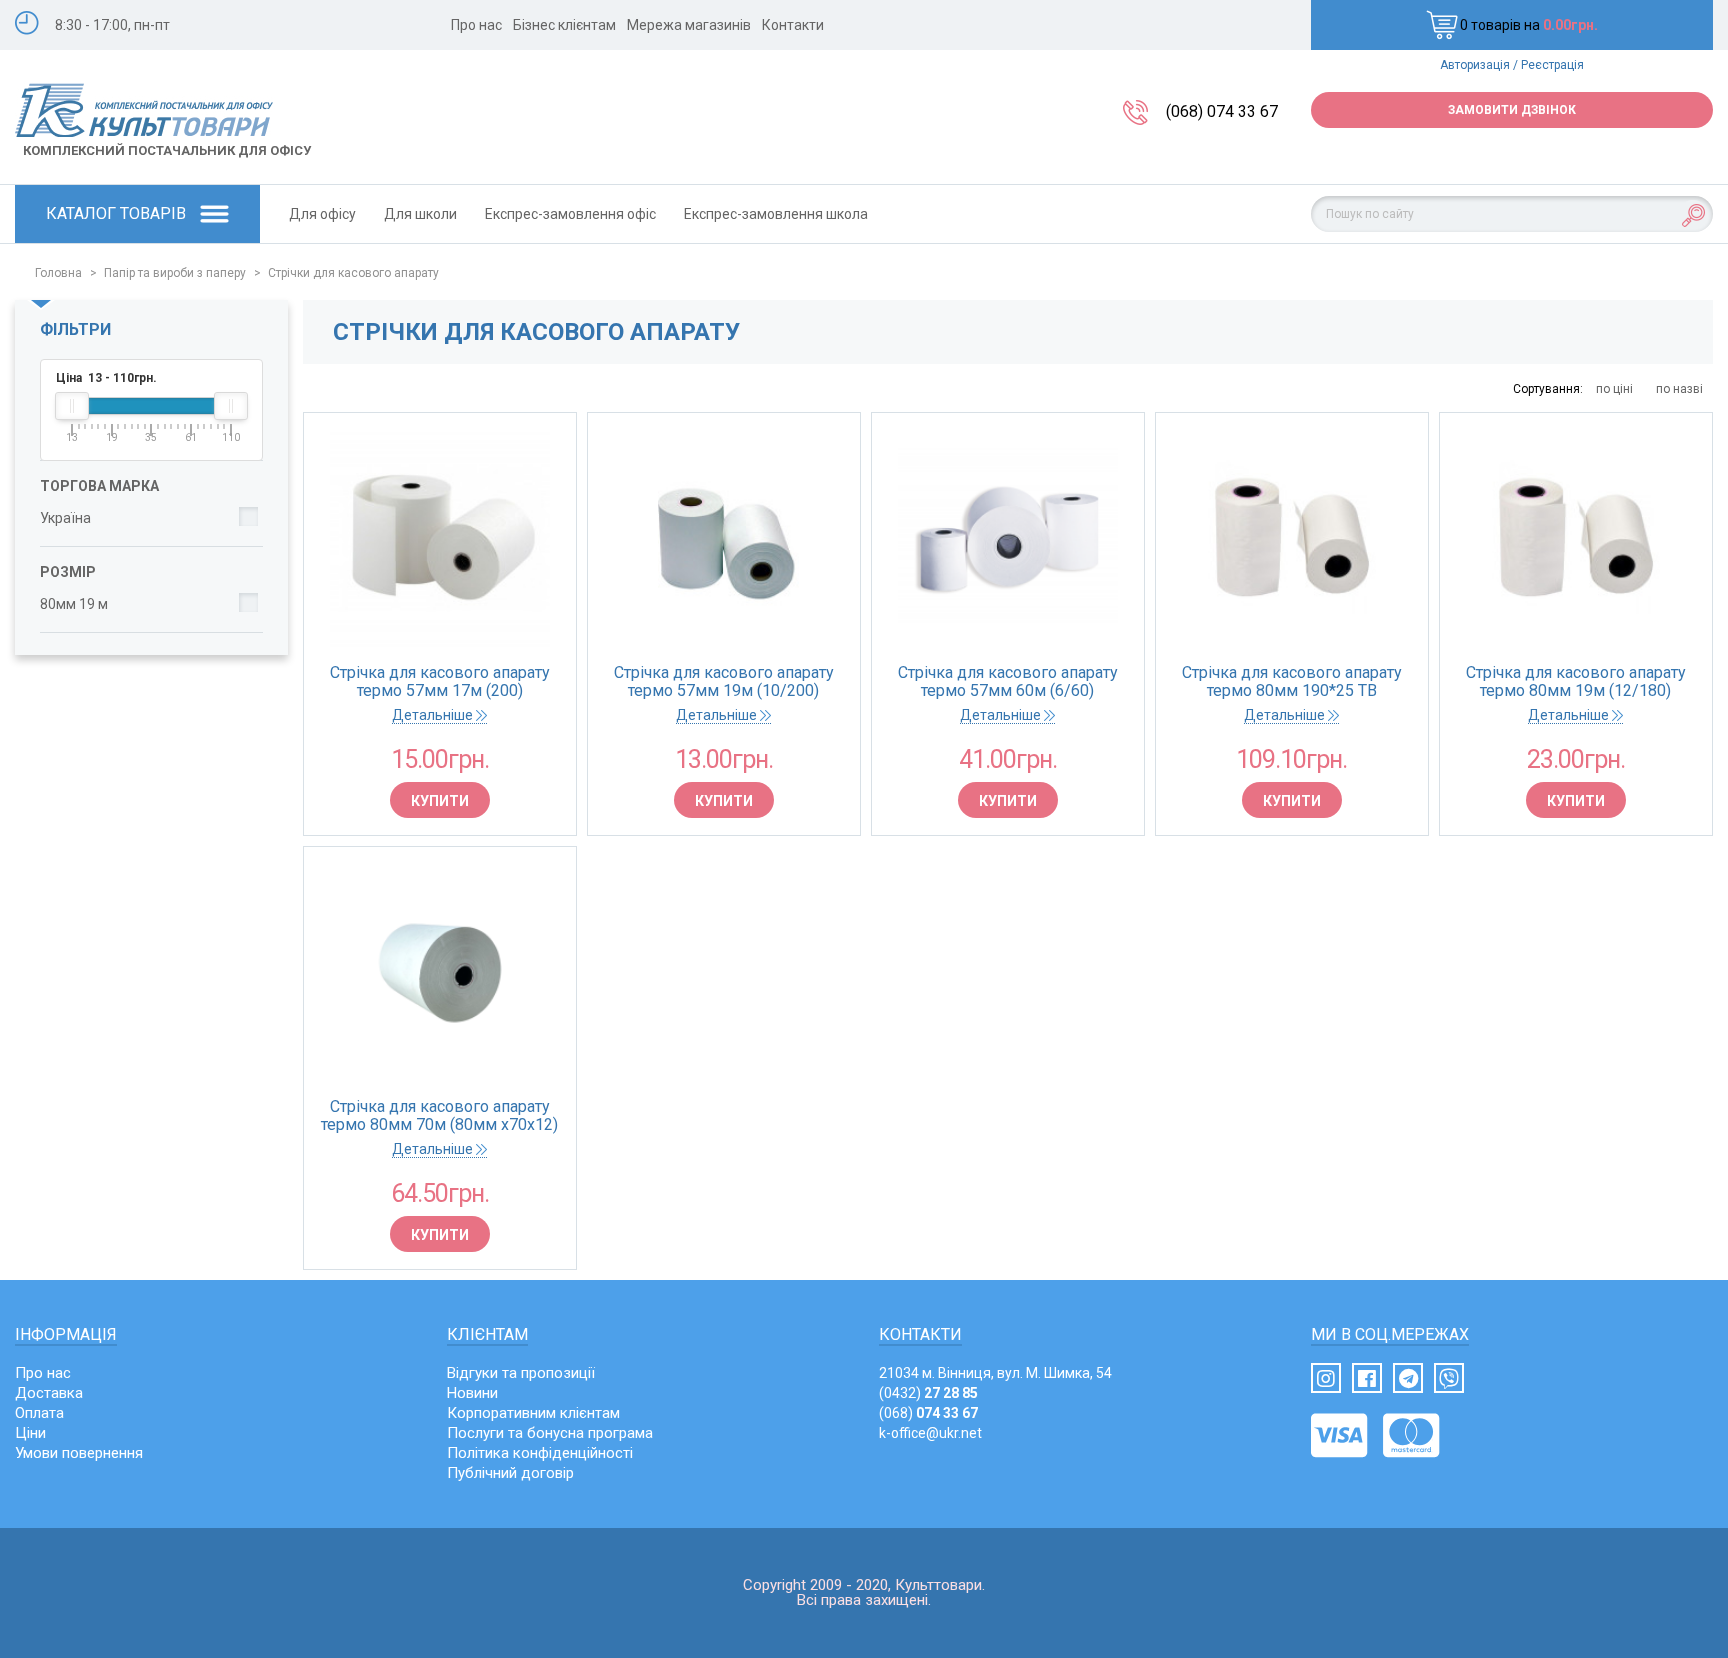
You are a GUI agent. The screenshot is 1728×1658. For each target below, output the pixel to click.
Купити (440, 801)
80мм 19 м (74, 604)
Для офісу (322, 214)
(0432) (928, 1393)
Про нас (476, 25)
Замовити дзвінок (1512, 110)
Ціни (30, 1433)
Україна (65, 518)
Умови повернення (79, 1453)
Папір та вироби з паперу (175, 273)
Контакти (793, 25)
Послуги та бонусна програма (550, 1433)
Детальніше (434, 715)
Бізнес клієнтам (564, 25)
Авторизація (1475, 65)
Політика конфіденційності (540, 1453)
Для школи (420, 214)
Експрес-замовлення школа (776, 214)
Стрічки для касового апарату (353, 273)
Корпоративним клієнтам (533, 1413)
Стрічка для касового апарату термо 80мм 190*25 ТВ (1292, 682)
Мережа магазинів (689, 25)
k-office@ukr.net (930, 1433)
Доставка (49, 1393)
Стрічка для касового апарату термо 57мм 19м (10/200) (724, 682)
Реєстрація (1552, 65)
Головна (58, 273)
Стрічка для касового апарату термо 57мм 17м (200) (440, 682)
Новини (472, 1393)
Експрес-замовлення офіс (570, 214)
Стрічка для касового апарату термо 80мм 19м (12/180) (1576, 682)
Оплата (39, 1413)
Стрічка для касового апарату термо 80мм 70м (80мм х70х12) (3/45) (439, 1116)
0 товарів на (1529, 25)
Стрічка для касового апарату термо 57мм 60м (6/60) (1008, 682)
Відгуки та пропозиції (521, 1373)
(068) (928, 1413)
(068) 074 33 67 (1222, 111)
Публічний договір (510, 1473)
